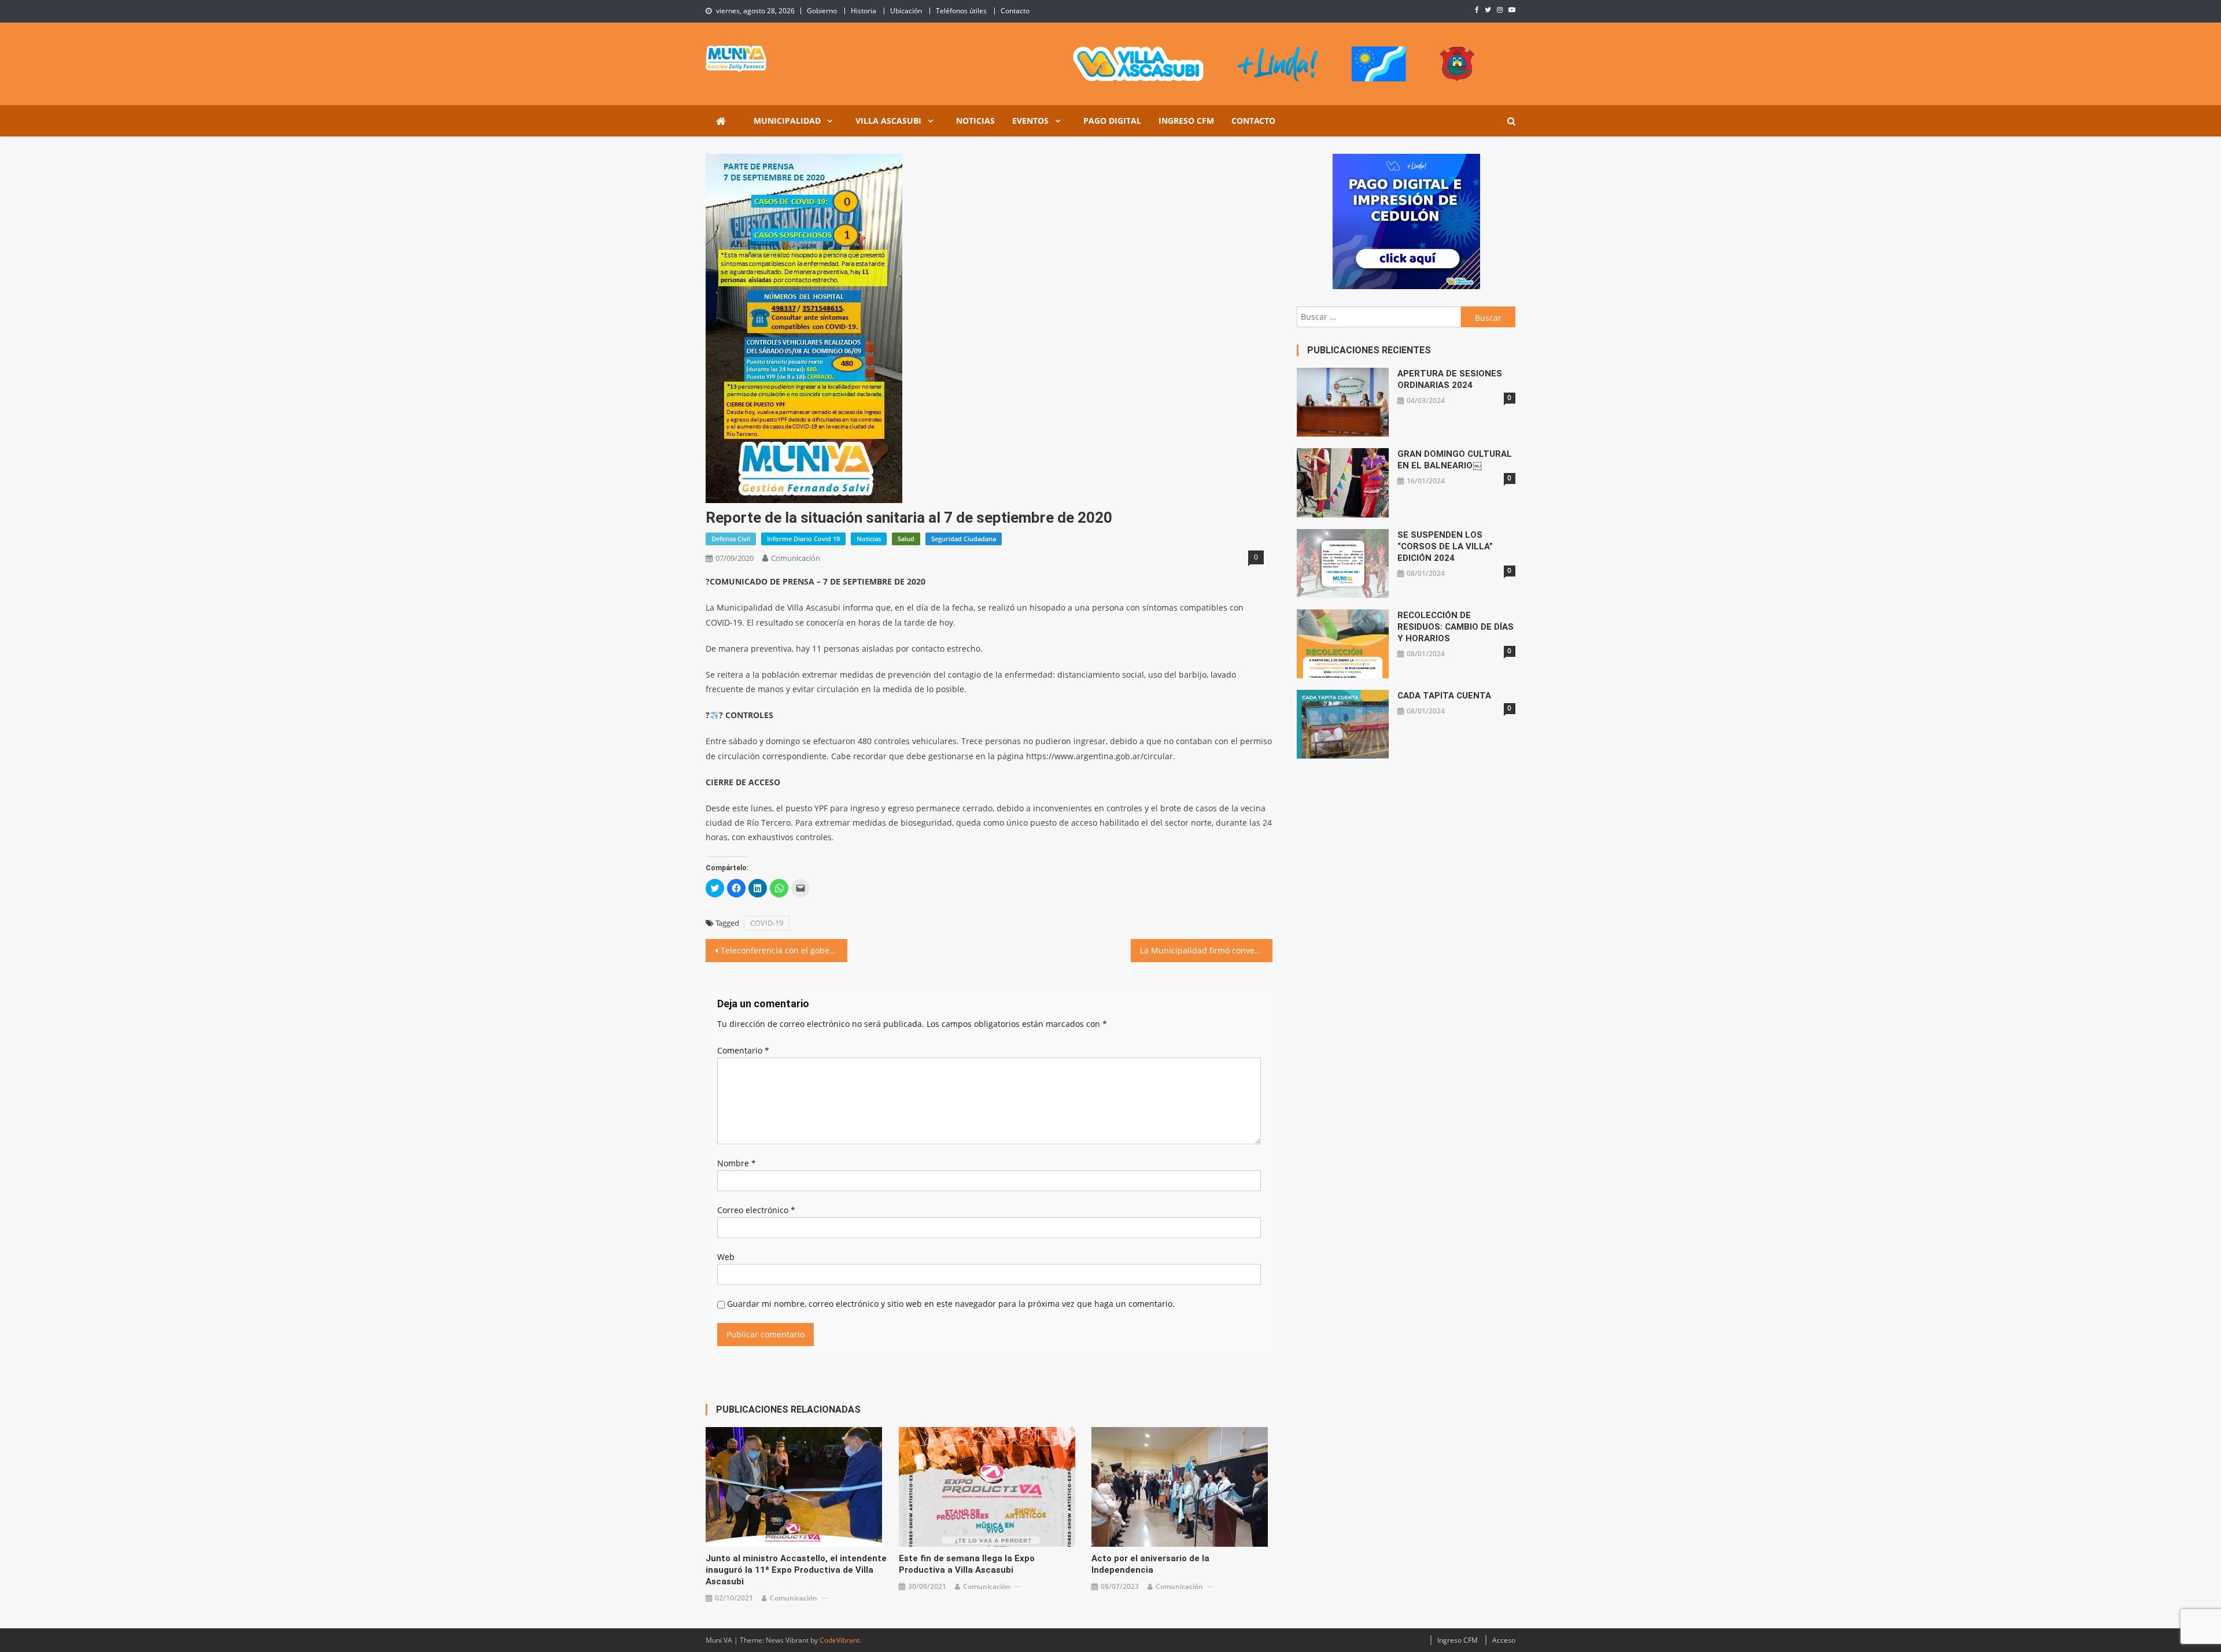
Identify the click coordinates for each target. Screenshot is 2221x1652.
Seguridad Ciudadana (964, 539)
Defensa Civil (731, 539)
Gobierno (822, 11)
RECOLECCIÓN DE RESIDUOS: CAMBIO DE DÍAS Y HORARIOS (1456, 627)
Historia (864, 11)
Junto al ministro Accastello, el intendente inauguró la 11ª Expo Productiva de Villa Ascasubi (796, 1570)
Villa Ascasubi (888, 121)
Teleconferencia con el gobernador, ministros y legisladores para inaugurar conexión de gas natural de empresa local (784, 950)
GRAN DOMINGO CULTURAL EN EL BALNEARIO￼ (1455, 460)
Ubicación (906, 11)
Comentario (743, 1050)
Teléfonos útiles (961, 11)
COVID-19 (767, 923)
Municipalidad (787, 121)
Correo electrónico (756, 1210)
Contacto (1015, 11)
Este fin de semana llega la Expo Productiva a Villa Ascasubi (967, 1564)
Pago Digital (1112, 121)
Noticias (975, 121)
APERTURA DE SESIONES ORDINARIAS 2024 (1450, 379)
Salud (906, 539)
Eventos (1030, 121)
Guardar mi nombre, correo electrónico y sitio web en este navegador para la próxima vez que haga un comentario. (951, 1304)
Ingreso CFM (1186, 121)
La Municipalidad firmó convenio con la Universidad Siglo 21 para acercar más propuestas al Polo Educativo (1206, 950)
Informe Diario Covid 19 (803, 539)
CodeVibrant (840, 1640)
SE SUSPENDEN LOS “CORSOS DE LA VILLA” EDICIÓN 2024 (1445, 546)
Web (726, 1257)
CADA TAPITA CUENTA (1444, 696)
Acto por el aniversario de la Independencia (1150, 1564)
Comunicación (796, 558)
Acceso (1504, 1640)
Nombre (737, 1163)
